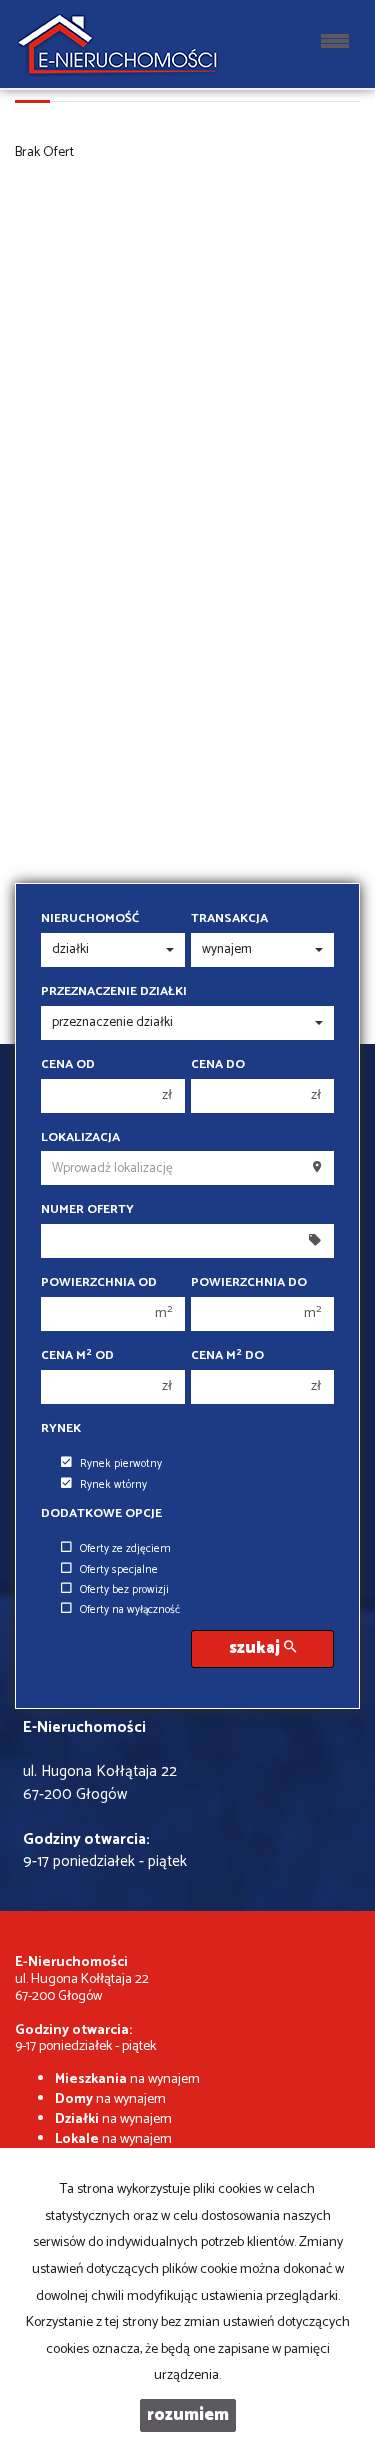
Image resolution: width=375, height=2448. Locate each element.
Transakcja (229, 919)
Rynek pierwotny (121, 1464)
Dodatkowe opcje (101, 1514)
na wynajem (127, 2079)
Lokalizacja (80, 1138)
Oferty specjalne (119, 1570)
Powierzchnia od (99, 1283)
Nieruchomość (90, 919)
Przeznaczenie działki (114, 992)
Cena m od (77, 1356)
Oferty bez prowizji (124, 1590)
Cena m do (227, 1356)
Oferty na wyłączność (130, 1610)
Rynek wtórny (113, 1485)
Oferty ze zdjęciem (125, 1549)
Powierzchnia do (249, 1283)
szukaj (256, 1648)
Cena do (218, 1065)
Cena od (68, 1065)
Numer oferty (87, 1210)
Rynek (61, 1429)
